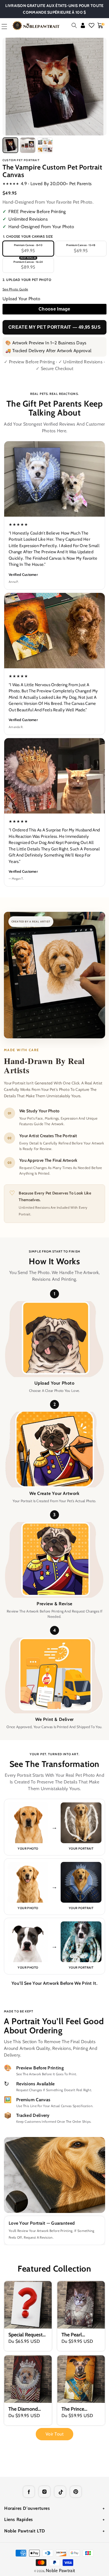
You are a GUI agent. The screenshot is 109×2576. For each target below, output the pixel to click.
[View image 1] (10, 145)
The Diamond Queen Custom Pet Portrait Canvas (25, 2409)
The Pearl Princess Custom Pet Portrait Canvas (80, 2335)
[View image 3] (45, 145)
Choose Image (54, 309)
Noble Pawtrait (60, 2571)
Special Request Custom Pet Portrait (25, 2335)
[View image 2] (28, 145)
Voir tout (55, 2434)
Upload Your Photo (21, 299)
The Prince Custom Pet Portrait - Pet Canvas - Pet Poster (75, 2409)
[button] (74, 25)
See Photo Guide (15, 289)
